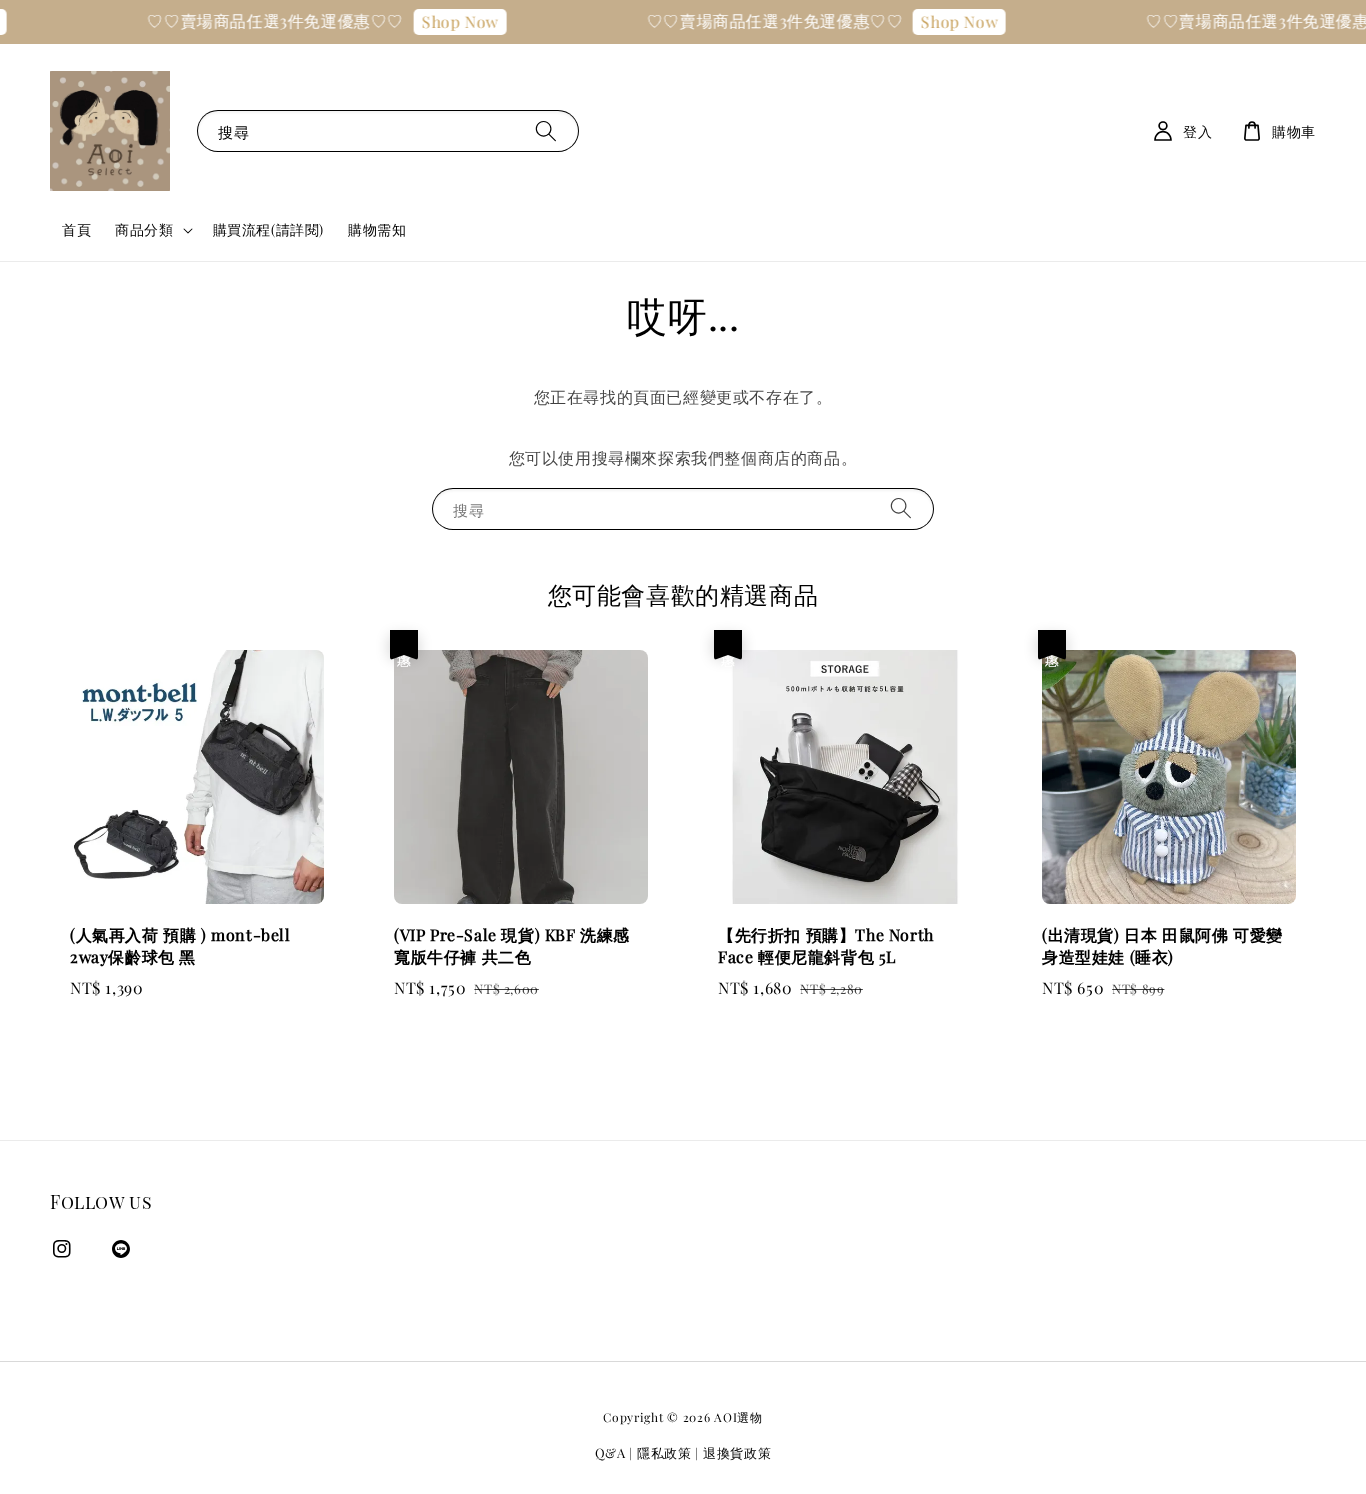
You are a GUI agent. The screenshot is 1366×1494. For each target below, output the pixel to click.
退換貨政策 (737, 1452)
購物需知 (377, 229)
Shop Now (445, 21)
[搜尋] (546, 130)
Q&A (610, 1452)
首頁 (76, 229)
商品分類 (144, 230)
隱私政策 (664, 1452)
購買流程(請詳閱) (268, 229)
